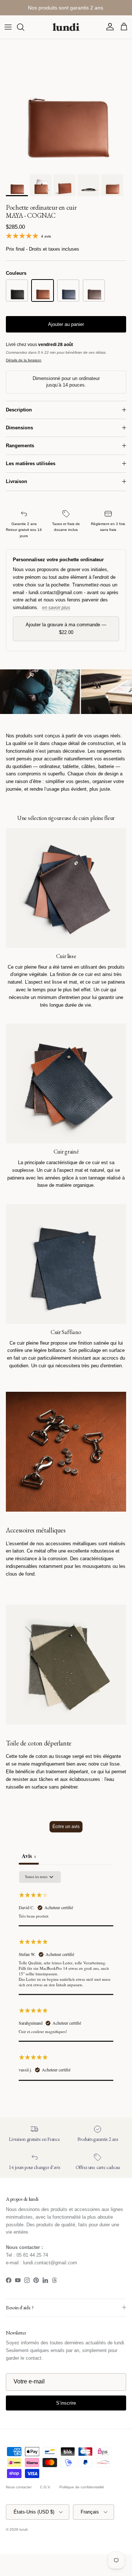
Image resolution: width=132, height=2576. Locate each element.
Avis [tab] (29, 1856)
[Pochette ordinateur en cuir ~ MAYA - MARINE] (68, 290)
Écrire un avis (66, 1827)
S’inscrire (66, 2403)
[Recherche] (24, 27)
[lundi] (66, 27)
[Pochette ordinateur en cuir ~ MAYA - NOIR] (17, 290)
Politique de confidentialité (82, 2487)
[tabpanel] (66, 1976)
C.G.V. (45, 2487)
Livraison (16, 481)
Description (19, 410)
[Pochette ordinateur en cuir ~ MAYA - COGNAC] (43, 290)
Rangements (20, 446)
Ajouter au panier (66, 324)
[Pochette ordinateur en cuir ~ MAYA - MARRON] (94, 290)
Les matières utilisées (31, 463)
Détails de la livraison (24, 360)
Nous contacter (19, 2487)
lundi (23, 2529)
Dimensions (19, 428)
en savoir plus (56, 608)
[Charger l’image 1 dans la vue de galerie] (66, 105)
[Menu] (8, 27)
